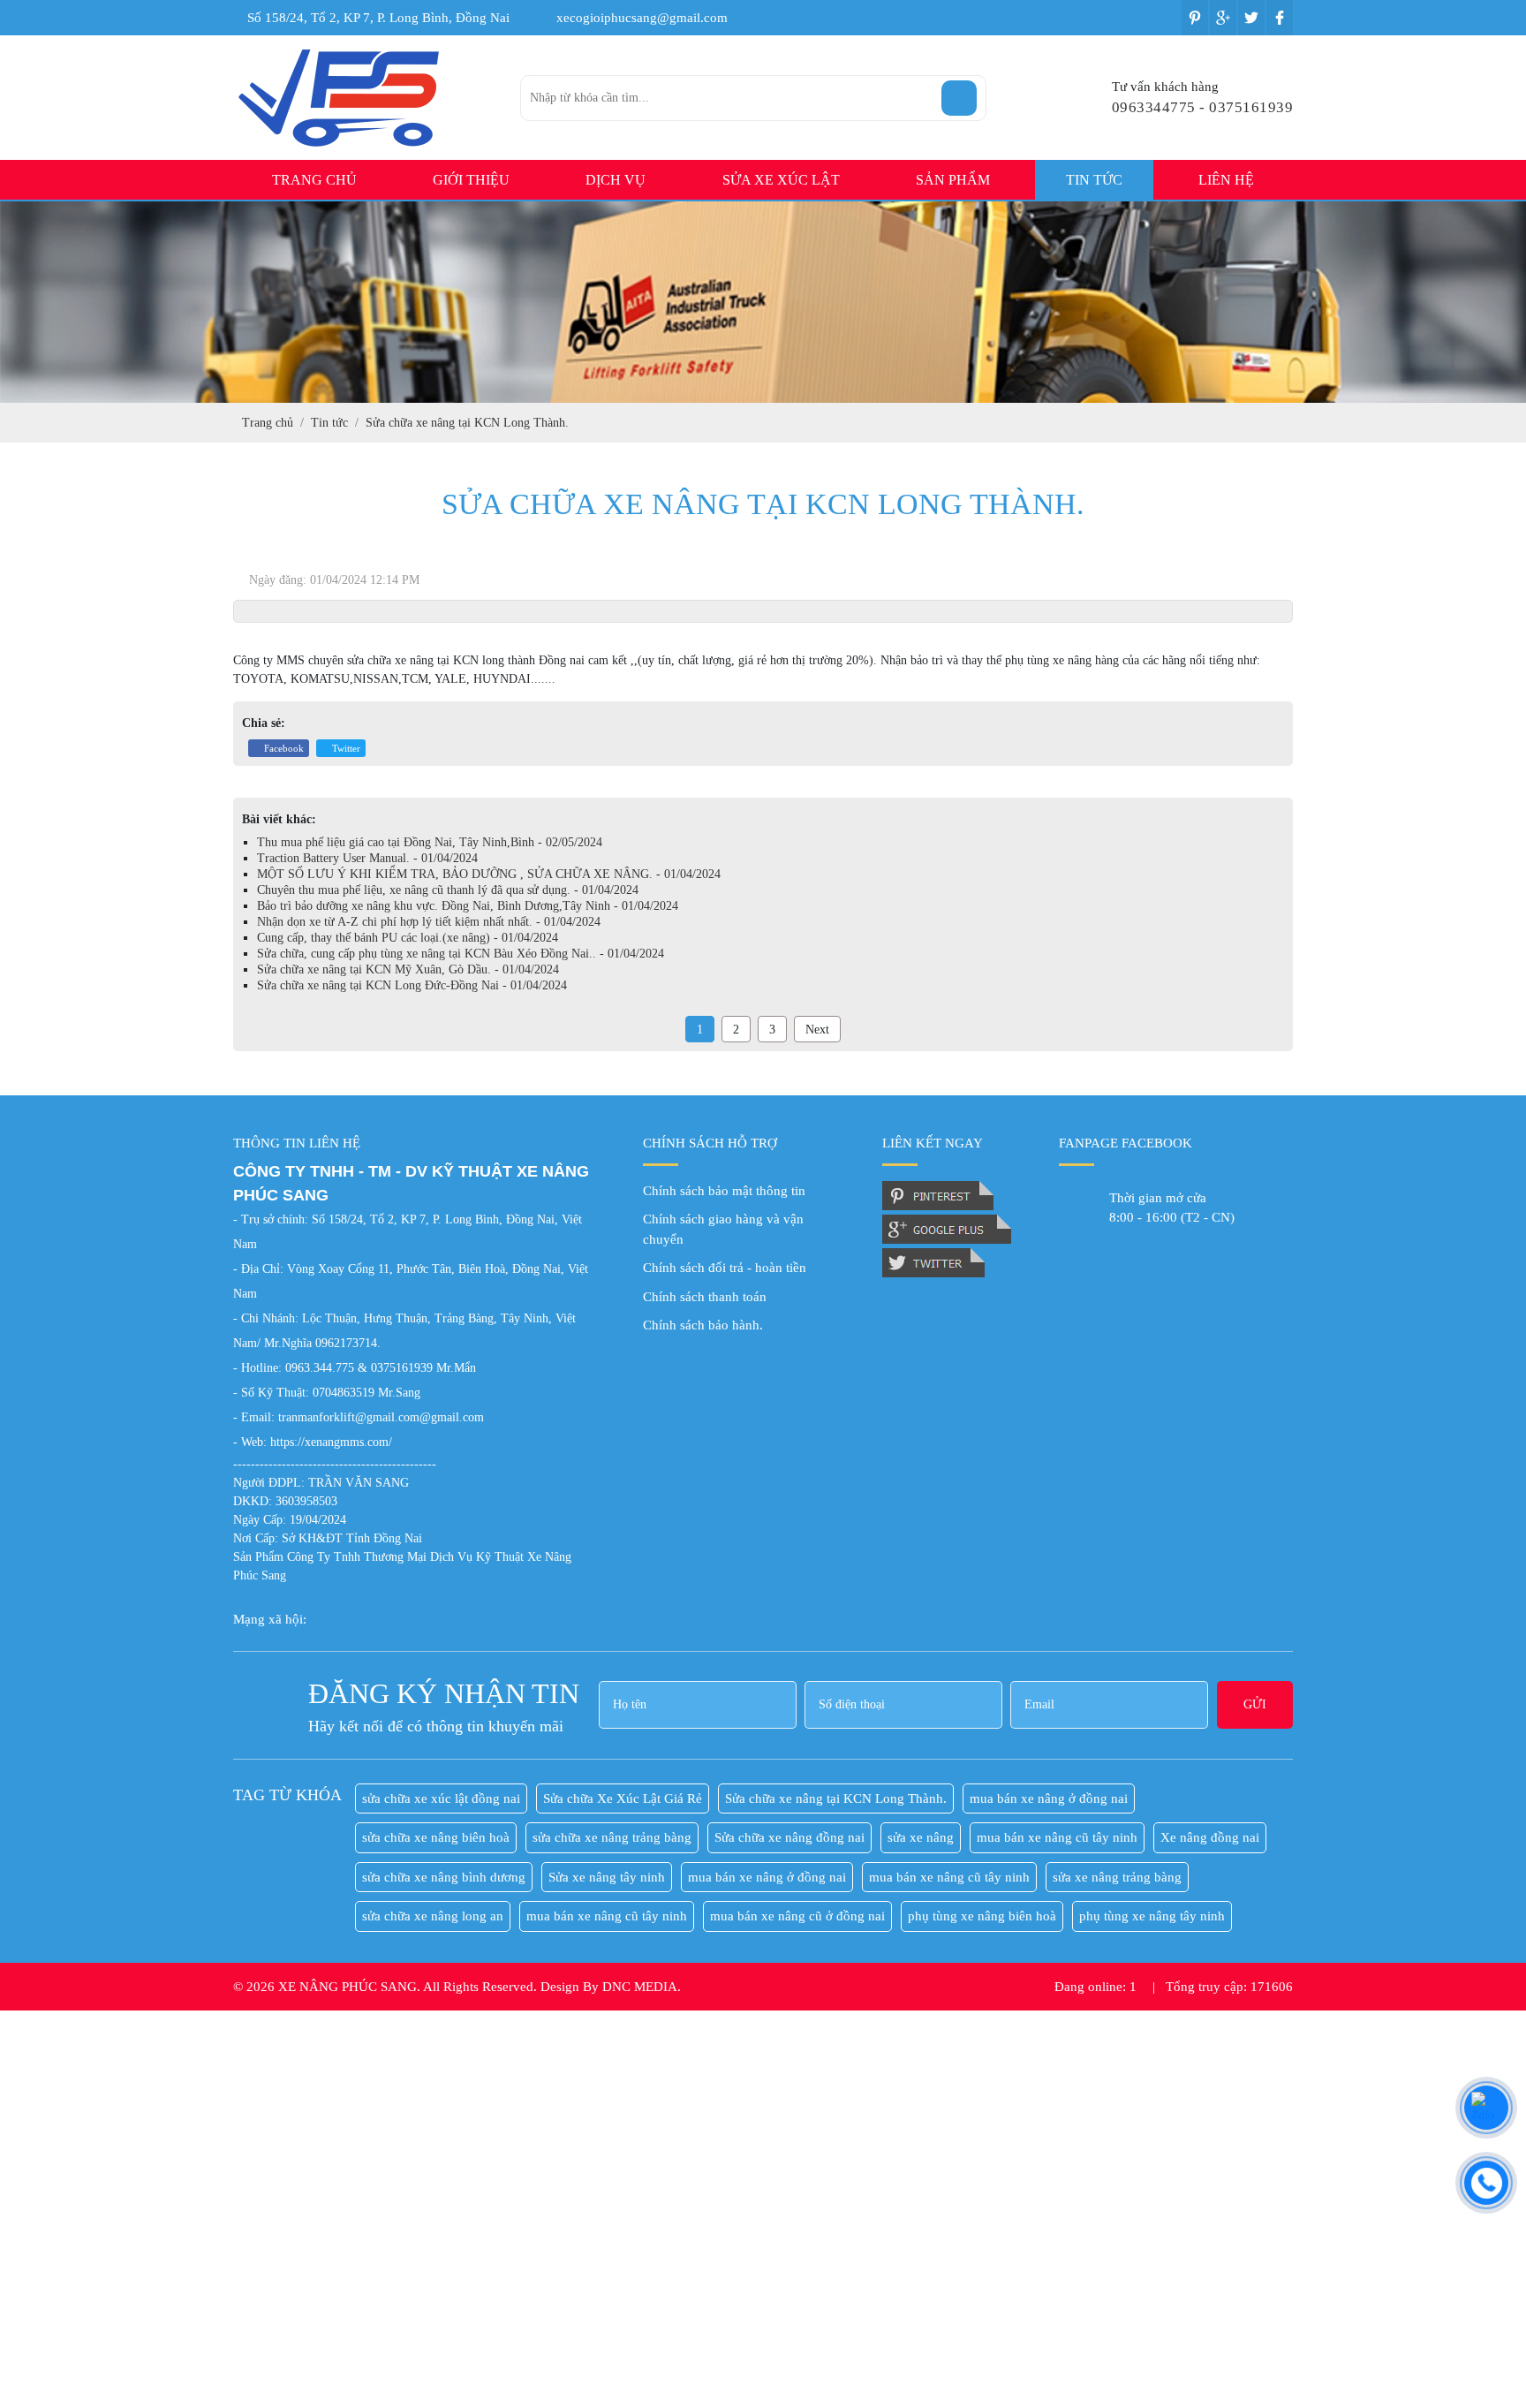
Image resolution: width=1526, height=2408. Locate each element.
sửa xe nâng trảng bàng (1117, 1877)
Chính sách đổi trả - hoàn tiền (725, 1268)
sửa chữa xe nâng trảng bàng (612, 1837)
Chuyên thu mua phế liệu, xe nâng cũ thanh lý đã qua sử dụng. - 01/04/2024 (448, 890)
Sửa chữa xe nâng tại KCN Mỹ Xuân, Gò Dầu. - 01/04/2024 (408, 969)
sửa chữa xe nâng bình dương (444, 1877)
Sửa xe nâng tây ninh (607, 1877)
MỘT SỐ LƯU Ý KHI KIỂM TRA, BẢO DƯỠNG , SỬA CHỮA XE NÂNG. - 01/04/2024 (489, 874)
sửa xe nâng (921, 1837)
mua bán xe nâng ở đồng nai (1049, 1798)
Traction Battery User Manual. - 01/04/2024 (367, 858)
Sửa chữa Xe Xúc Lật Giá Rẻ (623, 1798)
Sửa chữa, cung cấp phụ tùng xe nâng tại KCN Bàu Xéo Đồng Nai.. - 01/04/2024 (461, 954)
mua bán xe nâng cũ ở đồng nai (797, 1916)
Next (817, 1030)
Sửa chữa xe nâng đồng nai (789, 1837)
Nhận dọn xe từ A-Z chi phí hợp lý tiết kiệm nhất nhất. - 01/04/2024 (429, 922)
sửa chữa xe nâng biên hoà (436, 1837)
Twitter (345, 748)
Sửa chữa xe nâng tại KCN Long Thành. (836, 1798)
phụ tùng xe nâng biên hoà (982, 1916)
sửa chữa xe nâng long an (433, 1916)
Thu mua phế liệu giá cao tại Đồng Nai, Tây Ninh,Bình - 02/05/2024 (430, 842)
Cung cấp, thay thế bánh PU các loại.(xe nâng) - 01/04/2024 (408, 938)
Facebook (283, 748)
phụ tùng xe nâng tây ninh (1152, 1916)
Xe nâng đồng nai (1210, 1837)
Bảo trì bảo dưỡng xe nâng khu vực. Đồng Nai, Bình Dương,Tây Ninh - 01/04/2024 (468, 906)
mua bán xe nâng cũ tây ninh (1057, 1837)
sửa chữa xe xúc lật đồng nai (441, 1798)
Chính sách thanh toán (705, 1297)
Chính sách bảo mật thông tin (724, 1191)
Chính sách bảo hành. (703, 1325)
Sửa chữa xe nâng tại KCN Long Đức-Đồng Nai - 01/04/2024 (412, 985)
